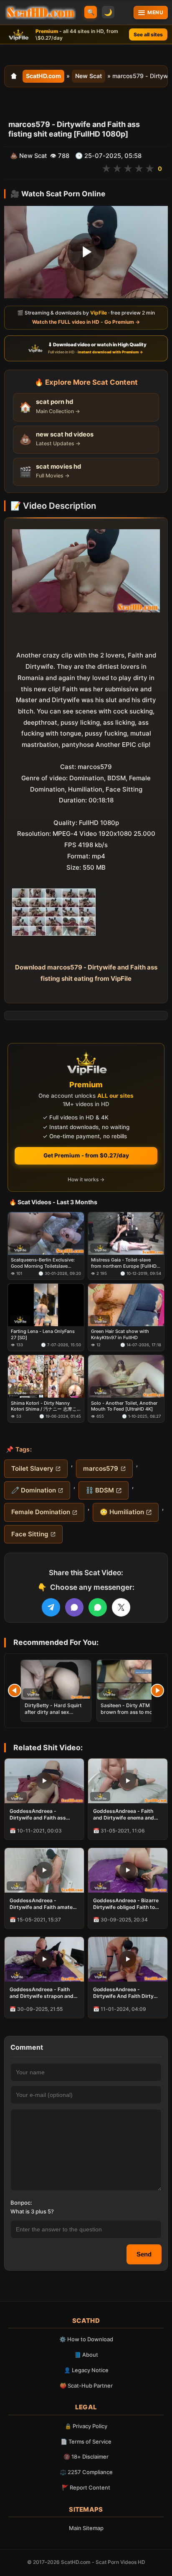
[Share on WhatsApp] (98, 1607)
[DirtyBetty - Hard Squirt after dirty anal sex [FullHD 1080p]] (56, 1680)
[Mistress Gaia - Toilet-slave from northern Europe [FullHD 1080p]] (126, 1233)
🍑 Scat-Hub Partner (86, 2386)
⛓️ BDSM (100, 1490)
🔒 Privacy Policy (86, 2426)
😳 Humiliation (122, 1512)
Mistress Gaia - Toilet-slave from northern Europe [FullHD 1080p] (124, 1263)
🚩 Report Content (86, 2487)
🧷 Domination (34, 1490)
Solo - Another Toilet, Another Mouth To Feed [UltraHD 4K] (124, 1406)
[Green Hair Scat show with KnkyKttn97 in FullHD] (126, 1305)
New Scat (89, 76)
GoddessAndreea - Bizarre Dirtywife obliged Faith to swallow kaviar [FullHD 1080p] (126, 1904)
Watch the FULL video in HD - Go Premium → (86, 322)
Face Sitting (30, 1534)
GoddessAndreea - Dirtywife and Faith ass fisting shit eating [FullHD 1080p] (41, 1815)
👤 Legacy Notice (86, 2370)
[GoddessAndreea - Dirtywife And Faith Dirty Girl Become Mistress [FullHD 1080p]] (128, 1959)
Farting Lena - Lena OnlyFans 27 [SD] (43, 1334)
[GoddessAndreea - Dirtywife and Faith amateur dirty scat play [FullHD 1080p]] (44, 1870)
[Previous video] (15, 1690)
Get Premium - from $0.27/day (86, 1155)
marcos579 (101, 1468)
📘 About (86, 2355)
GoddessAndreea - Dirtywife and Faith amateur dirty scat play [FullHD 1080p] (44, 1904)
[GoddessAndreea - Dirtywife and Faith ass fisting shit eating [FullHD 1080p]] (44, 1781)
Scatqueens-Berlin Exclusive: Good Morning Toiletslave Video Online (43, 1263)
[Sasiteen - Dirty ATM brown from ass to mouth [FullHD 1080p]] (132, 1680)
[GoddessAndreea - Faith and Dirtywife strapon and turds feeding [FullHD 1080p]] (44, 1959)
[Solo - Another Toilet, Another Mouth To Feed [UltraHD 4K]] (126, 1376)
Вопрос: (21, 2203)
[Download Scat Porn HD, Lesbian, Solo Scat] (40, 13)
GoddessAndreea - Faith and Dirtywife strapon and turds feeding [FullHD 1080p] (42, 1993)
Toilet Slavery (32, 1468)
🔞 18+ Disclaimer (86, 2457)
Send (144, 2254)
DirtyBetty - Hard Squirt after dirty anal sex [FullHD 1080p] (53, 1712)
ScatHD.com (43, 76)
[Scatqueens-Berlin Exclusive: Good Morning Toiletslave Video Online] (46, 1233)
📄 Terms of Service (86, 2441)
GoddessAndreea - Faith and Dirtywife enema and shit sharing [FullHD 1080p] (127, 1815)
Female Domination (41, 1512)
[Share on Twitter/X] (121, 1607)
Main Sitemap (86, 2528)
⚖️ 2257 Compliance (86, 2472)
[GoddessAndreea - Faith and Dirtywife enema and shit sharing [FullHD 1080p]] (128, 1781)
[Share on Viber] (74, 1607)
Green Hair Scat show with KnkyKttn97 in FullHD (120, 1334)
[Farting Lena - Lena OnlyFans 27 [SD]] (46, 1305)
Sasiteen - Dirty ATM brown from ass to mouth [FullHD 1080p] (130, 1712)
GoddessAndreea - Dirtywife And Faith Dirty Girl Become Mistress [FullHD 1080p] (123, 1993)
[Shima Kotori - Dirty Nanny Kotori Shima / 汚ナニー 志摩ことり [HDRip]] (46, 1376)
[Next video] (157, 1690)
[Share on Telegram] (51, 1607)
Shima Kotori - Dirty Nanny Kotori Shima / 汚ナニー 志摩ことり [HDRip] (44, 1406)
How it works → (86, 1179)
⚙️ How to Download (86, 2339)
